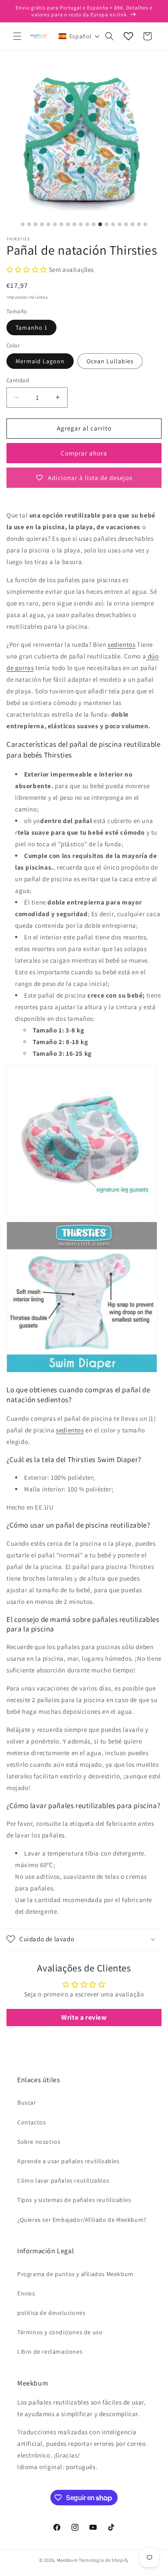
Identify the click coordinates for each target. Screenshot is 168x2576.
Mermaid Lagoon (40, 361)
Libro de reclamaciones (50, 2351)
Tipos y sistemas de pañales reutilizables (74, 2200)
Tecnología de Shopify (104, 2560)
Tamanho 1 (31, 327)
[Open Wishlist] (128, 36)
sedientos (121, 644)
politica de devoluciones (51, 2313)
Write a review (84, 2017)
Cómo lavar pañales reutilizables (63, 2180)
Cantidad (18, 380)
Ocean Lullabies (110, 361)
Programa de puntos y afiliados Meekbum (75, 2274)
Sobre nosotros (39, 2142)
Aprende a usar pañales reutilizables (68, 2161)
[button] (17, 36)
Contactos (31, 2122)
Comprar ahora (84, 453)
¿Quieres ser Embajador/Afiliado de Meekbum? (82, 2220)
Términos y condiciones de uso (60, 2332)
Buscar (27, 2102)
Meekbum (67, 2560)
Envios (26, 2293)
